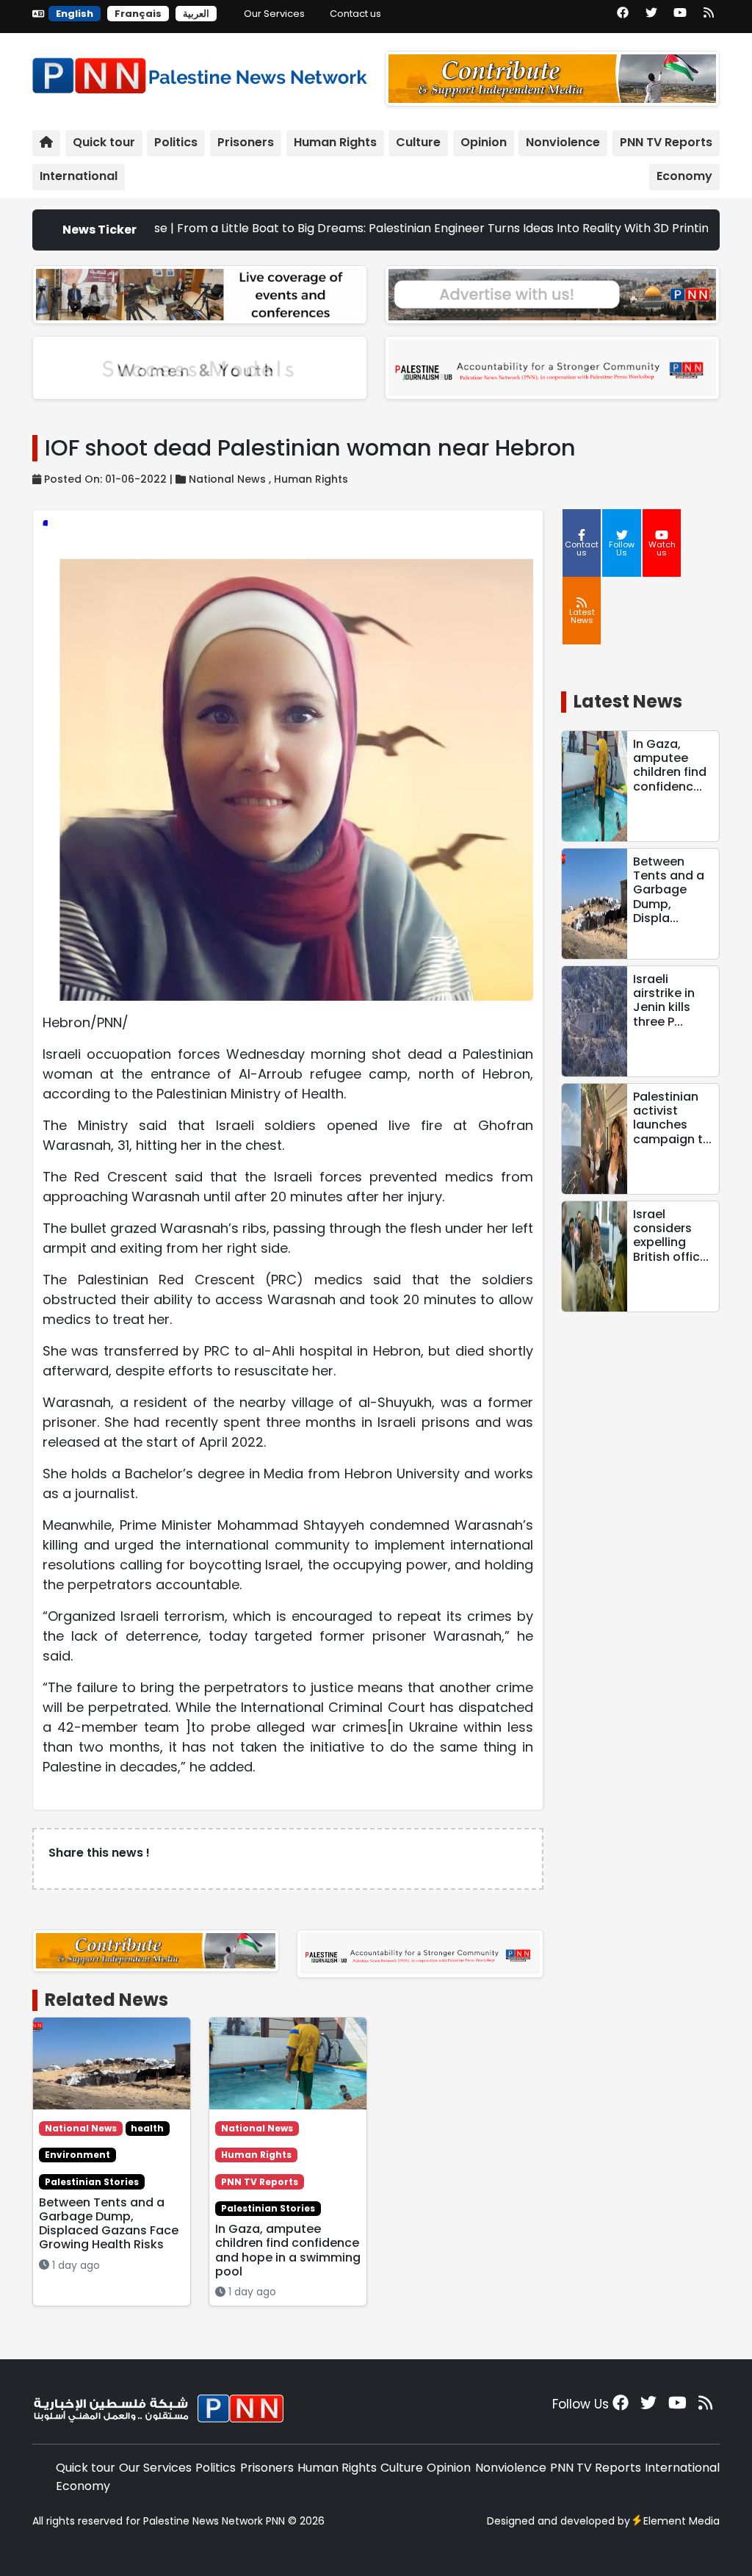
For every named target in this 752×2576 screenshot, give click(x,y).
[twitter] (651, 18)
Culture (418, 142)
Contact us (355, 14)
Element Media (681, 2521)
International (79, 176)
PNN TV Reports (666, 142)
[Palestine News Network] (200, 72)
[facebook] (623, 18)
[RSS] (709, 18)
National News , (231, 479)
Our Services (274, 14)
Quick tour (104, 142)
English (75, 14)
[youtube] (680, 18)
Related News (106, 2000)
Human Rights (335, 142)
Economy (684, 176)
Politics (176, 142)
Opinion (484, 142)
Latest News (628, 701)
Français (138, 14)
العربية (196, 14)
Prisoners (246, 142)
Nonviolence (563, 142)
